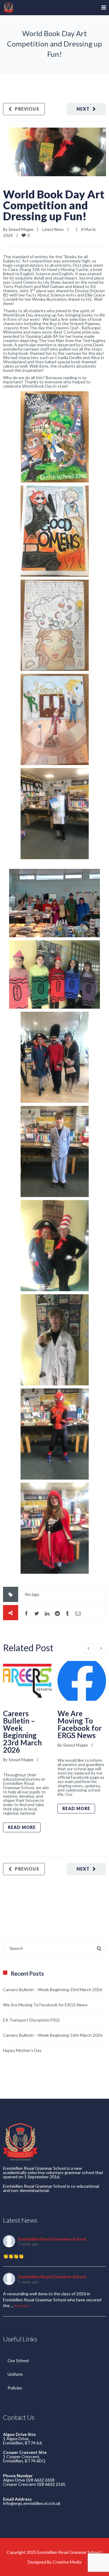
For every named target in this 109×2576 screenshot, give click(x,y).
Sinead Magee (21, 229)
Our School (18, 2360)
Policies (15, 2388)
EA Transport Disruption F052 (31, 2020)
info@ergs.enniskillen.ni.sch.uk (32, 2503)
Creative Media (67, 2562)
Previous (27, 109)
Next (83, 109)
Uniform (15, 2374)
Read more (22, 1827)
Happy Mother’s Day (22, 2050)
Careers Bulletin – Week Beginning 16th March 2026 (53, 2035)
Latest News (53, 229)
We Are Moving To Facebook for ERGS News (80, 1724)
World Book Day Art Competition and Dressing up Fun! (54, 205)
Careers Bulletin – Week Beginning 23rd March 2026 (22, 1732)
